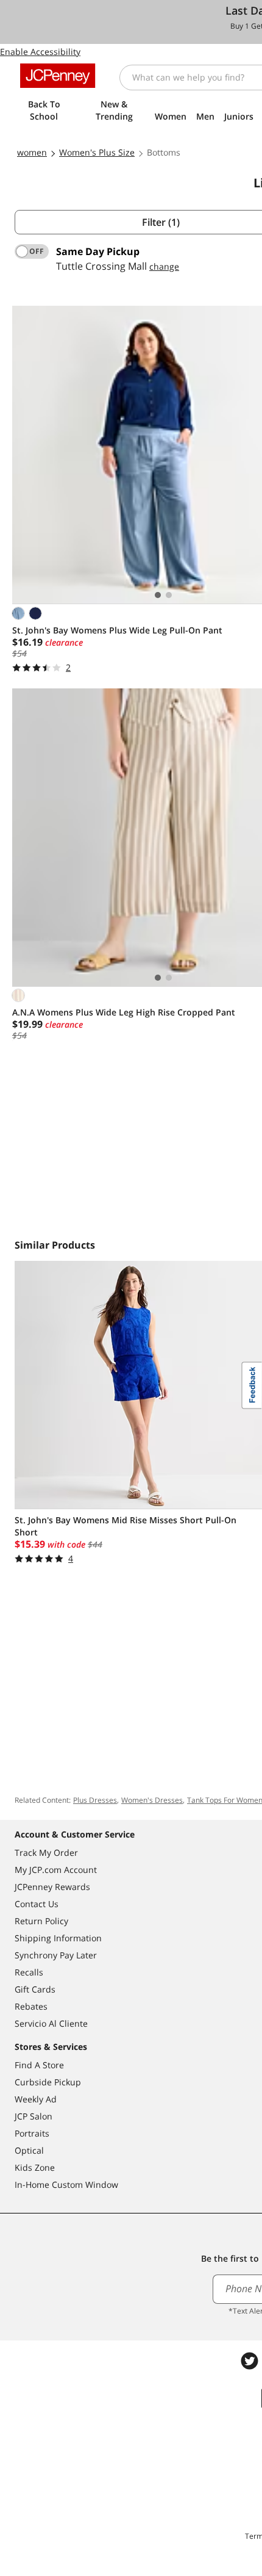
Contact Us (37, 1904)
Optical (29, 2150)
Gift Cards (35, 1989)
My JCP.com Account (56, 1870)
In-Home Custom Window (66, 2185)
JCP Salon (34, 2116)
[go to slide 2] (169, 595)
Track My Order (46, 1853)
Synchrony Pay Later (56, 1955)
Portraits (32, 2133)
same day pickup (98, 251)
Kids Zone (35, 2167)
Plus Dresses (95, 1800)
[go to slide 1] (158, 595)
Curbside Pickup (48, 2082)
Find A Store (39, 2065)
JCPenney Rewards (52, 1887)
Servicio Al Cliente (51, 2023)
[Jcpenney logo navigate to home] (58, 76)
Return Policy (41, 1921)
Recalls (29, 1972)
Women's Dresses (152, 1800)
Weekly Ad (36, 2099)
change (164, 266)
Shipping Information (58, 1938)
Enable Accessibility (40, 52)
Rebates (31, 2006)
